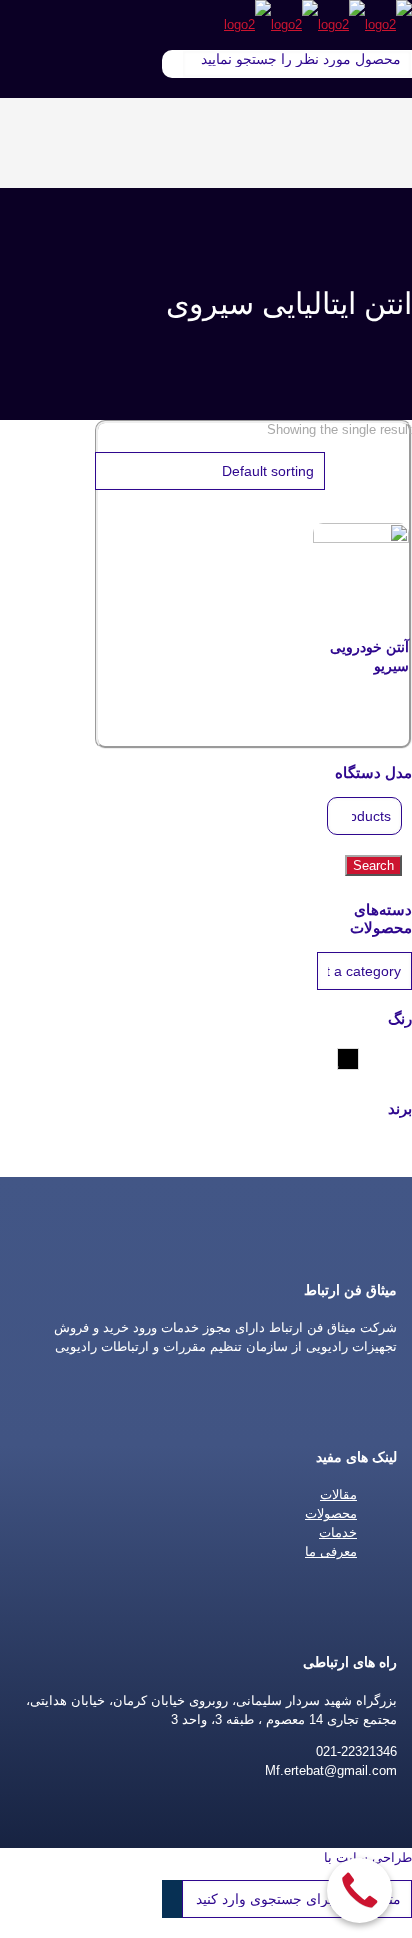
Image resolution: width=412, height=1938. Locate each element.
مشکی (337, 1058)
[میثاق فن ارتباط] (318, 24)
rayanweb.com (278, 1857)
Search (373, 865)
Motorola (318, 1142)
